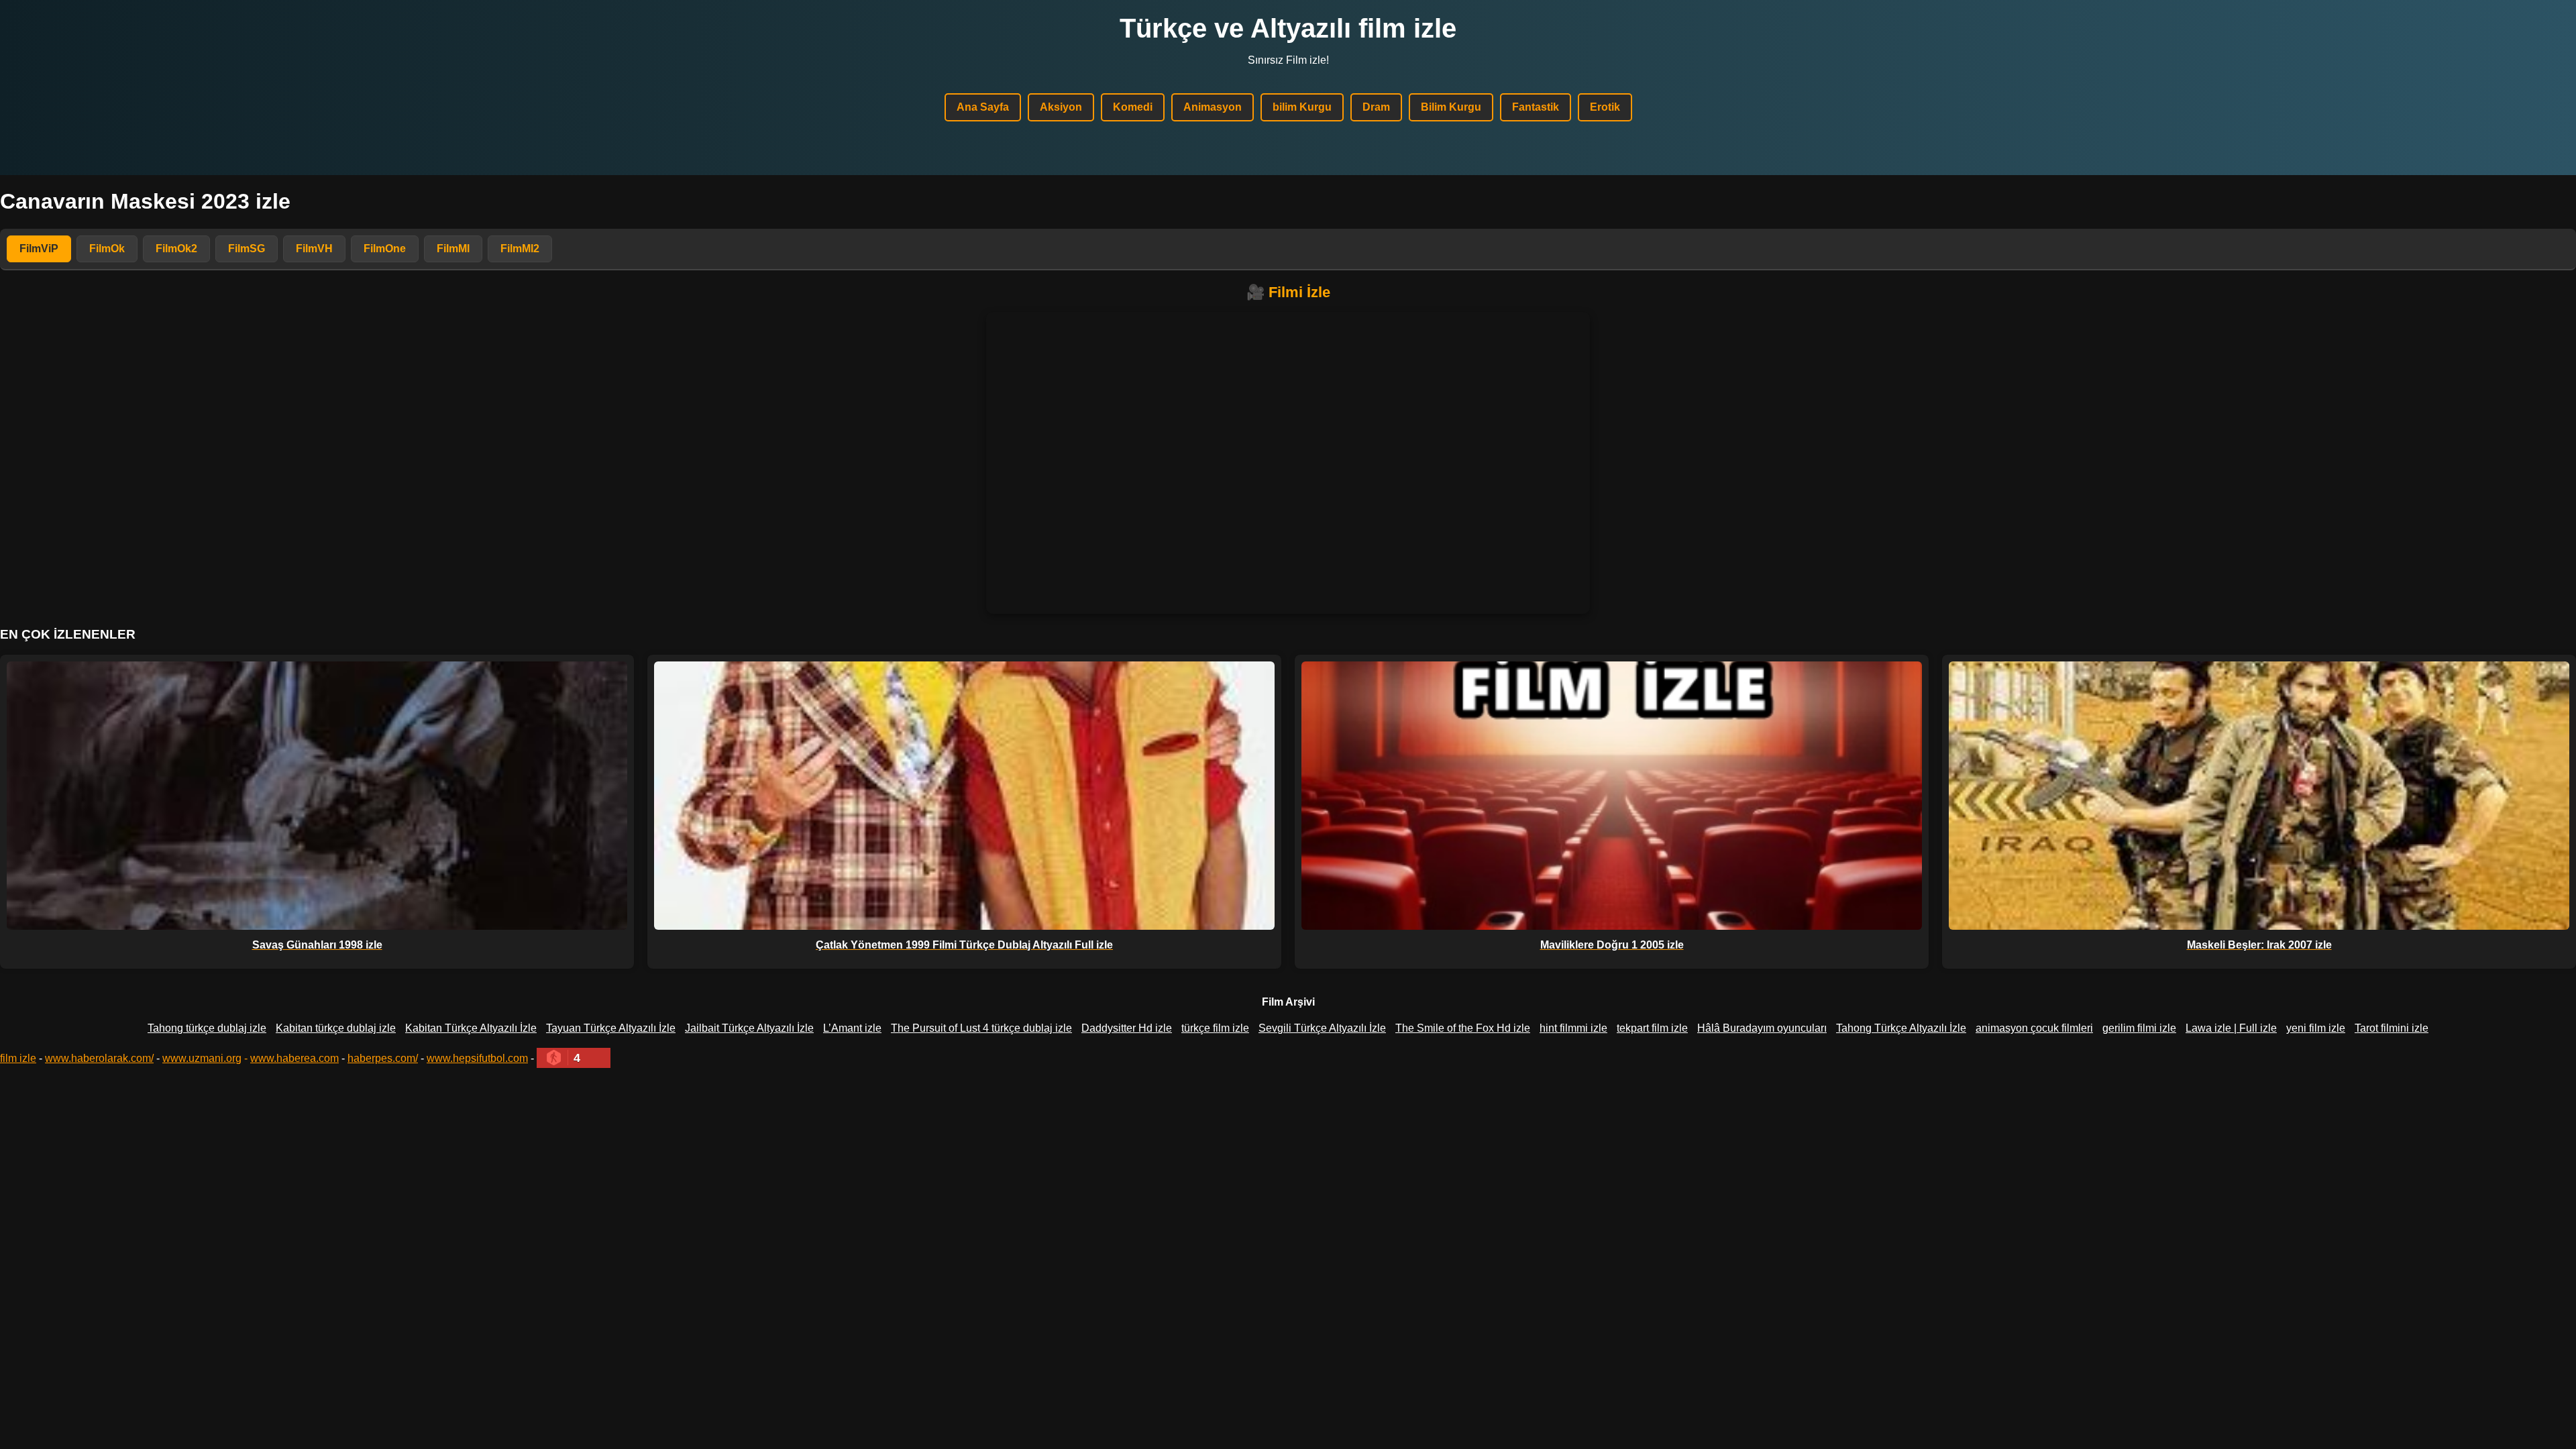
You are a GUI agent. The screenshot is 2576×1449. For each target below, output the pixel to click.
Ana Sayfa (983, 107)
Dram (1376, 107)
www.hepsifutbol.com (477, 1058)
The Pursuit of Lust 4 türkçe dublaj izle (981, 1028)
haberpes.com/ (383, 1058)
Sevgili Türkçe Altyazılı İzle (1322, 1028)
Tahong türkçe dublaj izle (207, 1028)
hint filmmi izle (1573, 1028)
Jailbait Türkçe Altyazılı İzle (749, 1028)
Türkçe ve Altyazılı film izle (1288, 28)
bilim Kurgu (1302, 107)
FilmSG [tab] (247, 249)
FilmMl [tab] (453, 249)
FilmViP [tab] (39, 249)
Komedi (1133, 107)
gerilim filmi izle (2139, 1028)
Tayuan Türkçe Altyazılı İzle (611, 1028)
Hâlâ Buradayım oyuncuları (1762, 1028)
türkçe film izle (1215, 1028)
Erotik (1605, 107)
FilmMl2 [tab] (520, 249)
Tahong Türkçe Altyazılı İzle (1901, 1028)
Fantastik (1536, 107)
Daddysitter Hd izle (1127, 1028)
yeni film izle (2316, 1028)
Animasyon (1213, 107)
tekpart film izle (1652, 1028)
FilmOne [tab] (385, 249)
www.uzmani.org (202, 1058)
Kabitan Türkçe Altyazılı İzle (471, 1028)
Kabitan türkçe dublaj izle (336, 1028)
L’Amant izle (852, 1028)
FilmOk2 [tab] (176, 249)
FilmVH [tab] (314, 249)
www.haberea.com (294, 1058)
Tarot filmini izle (2392, 1028)
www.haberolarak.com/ (99, 1058)
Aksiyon (1061, 107)
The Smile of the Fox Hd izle (1463, 1028)
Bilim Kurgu (1451, 107)
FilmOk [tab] (107, 249)
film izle (18, 1058)
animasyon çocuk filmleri (2034, 1028)
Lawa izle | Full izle (2231, 1028)
